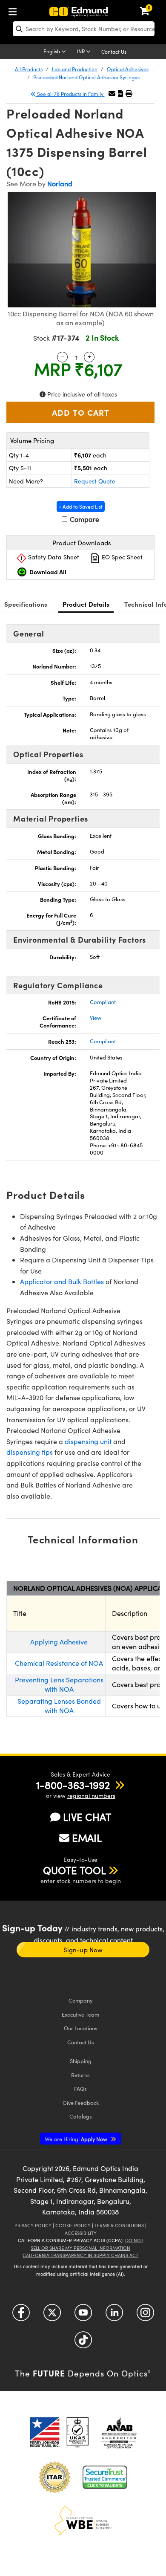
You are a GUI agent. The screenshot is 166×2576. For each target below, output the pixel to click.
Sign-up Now (83, 1950)
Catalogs (81, 2116)
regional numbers (91, 1796)
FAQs (80, 2088)
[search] (84, 29)
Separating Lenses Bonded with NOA (59, 1706)
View (96, 1018)
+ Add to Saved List (81, 507)
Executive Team (80, 2014)
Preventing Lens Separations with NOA (59, 1684)
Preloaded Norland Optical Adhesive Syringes (86, 77)
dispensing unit (88, 1441)
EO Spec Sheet (121, 557)
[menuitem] (15, 10)
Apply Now (77, 2139)
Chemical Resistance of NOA (59, 1663)
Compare (84, 519)
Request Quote (95, 481)
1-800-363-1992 (73, 1785)
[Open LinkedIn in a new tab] (114, 2316)
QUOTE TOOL (74, 1870)
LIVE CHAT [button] (87, 1817)
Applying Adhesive (59, 1642)
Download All (48, 572)
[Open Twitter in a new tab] (52, 2316)
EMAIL (87, 1838)
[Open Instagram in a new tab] (145, 2316)
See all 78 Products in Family (70, 94)
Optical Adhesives (128, 69)
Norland (60, 184)
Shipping (81, 2061)
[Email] (112, 93)
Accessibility (81, 2233)
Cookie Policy (73, 2225)
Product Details (86, 604)
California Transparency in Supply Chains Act (80, 2255)
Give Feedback (81, 2103)
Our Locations (81, 2028)
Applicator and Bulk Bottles (62, 1281)
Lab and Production (75, 69)
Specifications (26, 604)
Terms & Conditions (119, 2225)
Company (80, 2000)
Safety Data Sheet (53, 557)
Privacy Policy (33, 2225)
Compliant (103, 1002)
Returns (80, 2075)
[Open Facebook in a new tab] (21, 2316)
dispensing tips (30, 1452)
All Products (29, 69)
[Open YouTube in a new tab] (83, 2316)
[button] (120, 93)
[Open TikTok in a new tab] (83, 2343)
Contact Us (114, 52)
